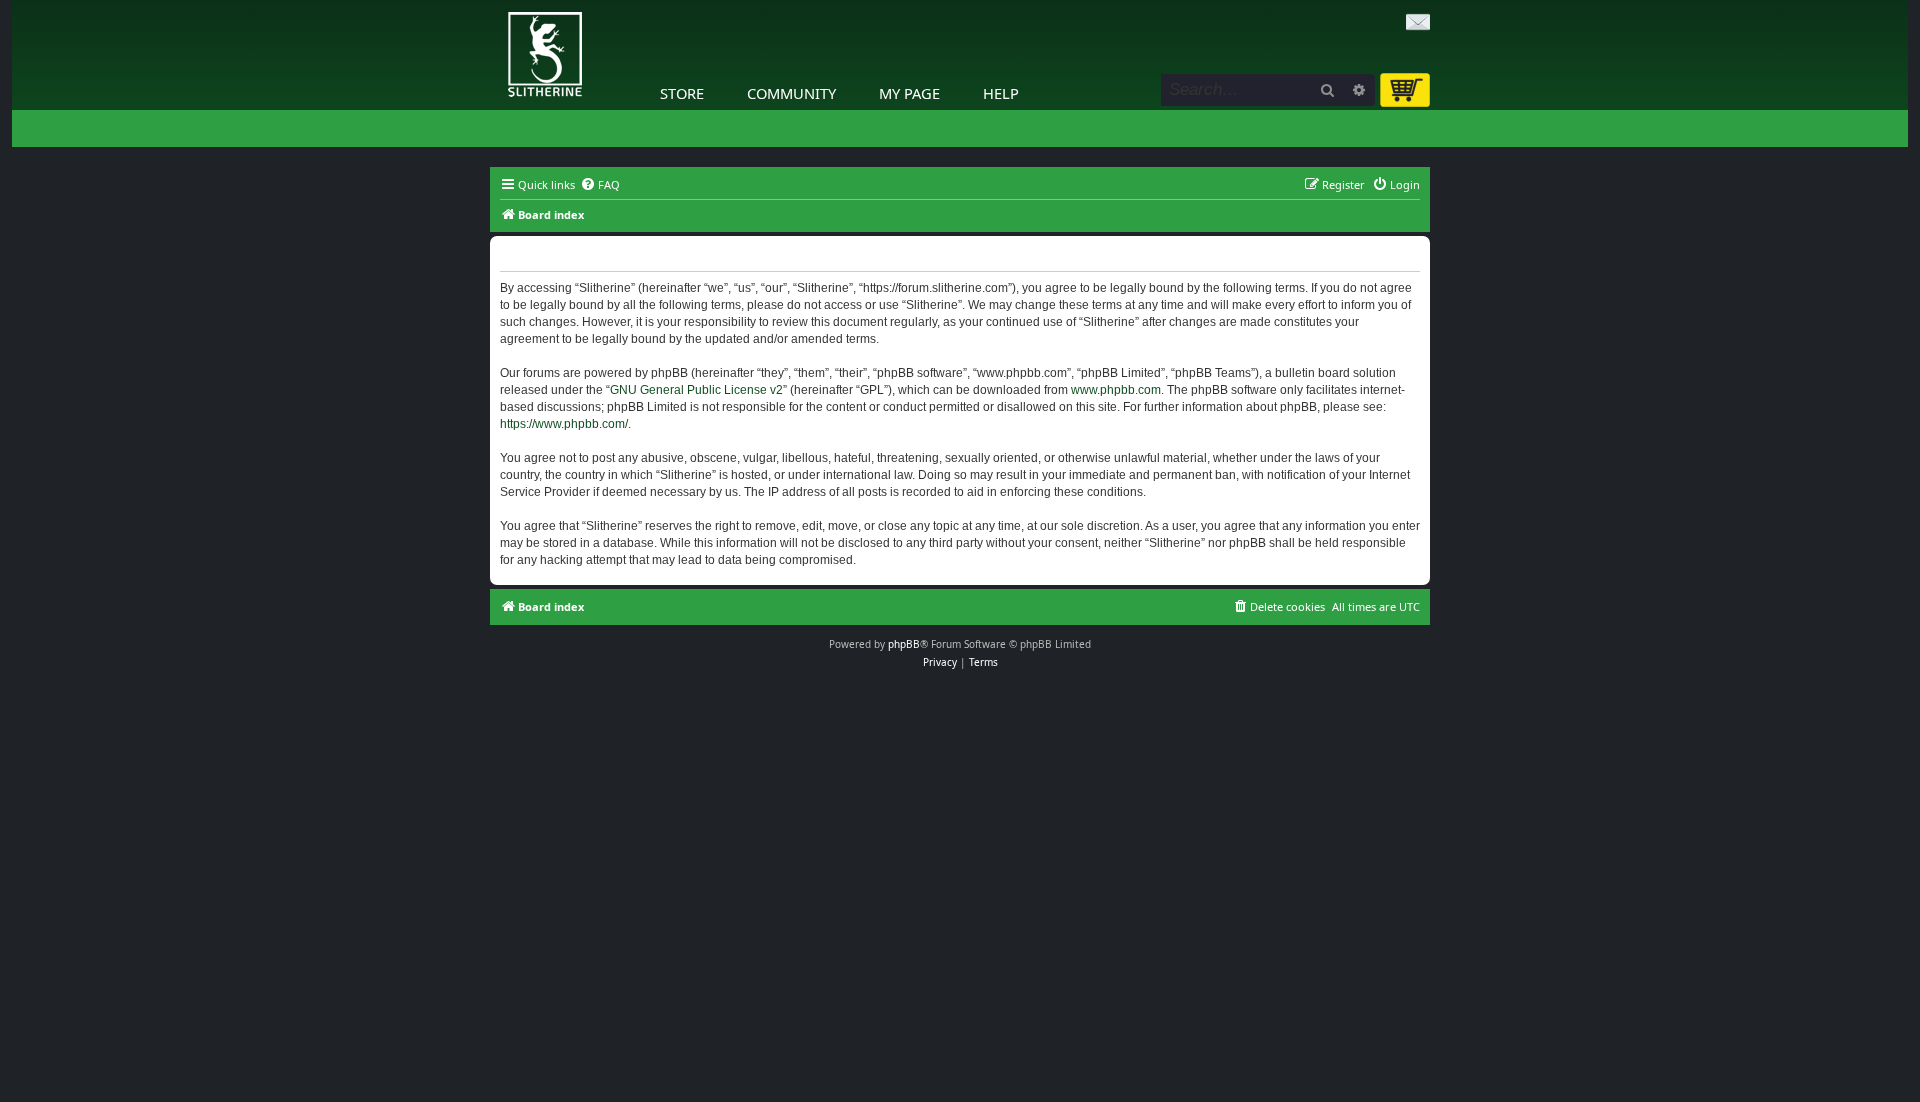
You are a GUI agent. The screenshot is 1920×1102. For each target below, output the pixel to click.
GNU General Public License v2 (696, 390)
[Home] (495, 5)
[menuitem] (600, 185)
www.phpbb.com (1116, 390)
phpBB (904, 644)
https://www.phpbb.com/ (564, 424)
